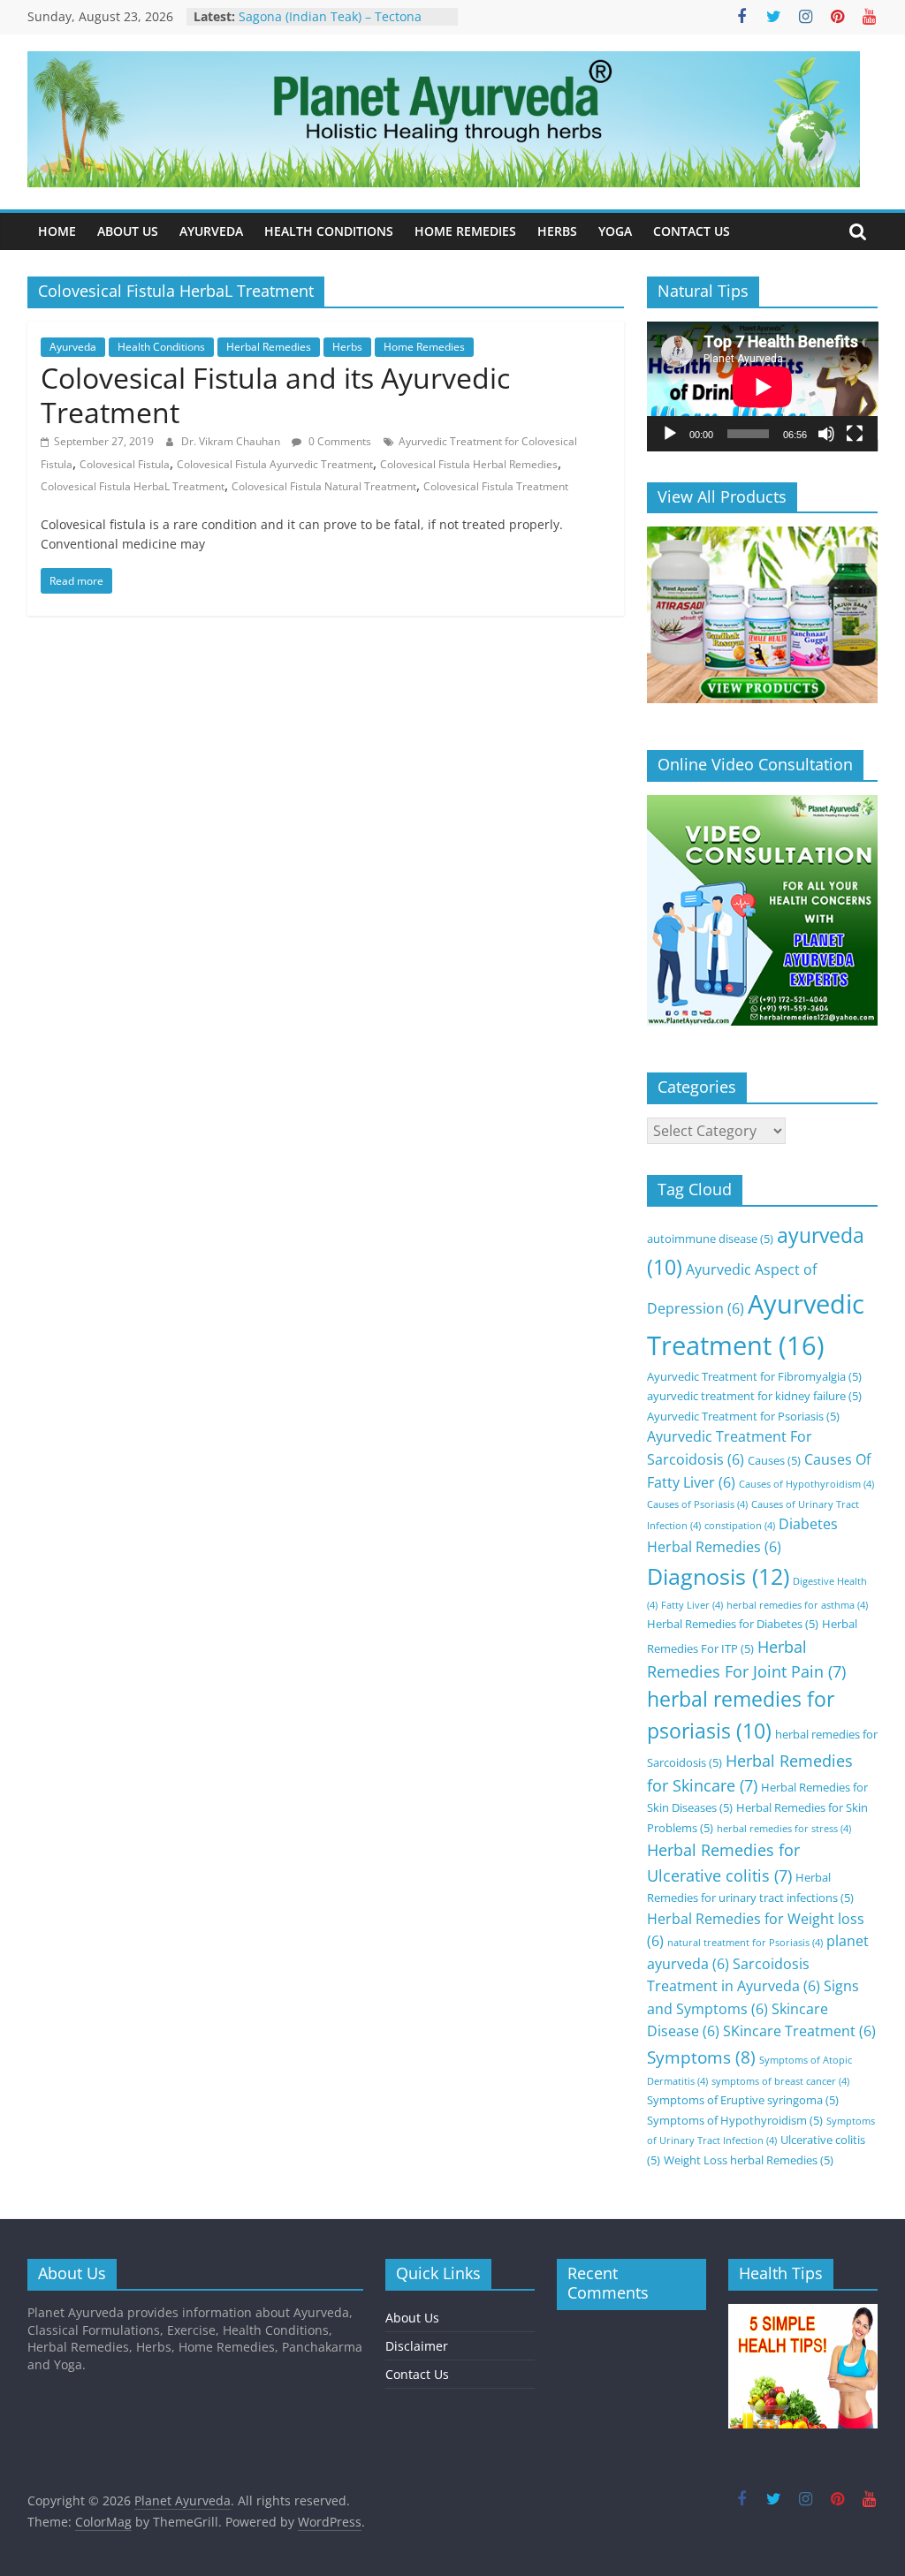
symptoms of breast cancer (780, 2081)
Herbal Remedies (269, 347)
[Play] (670, 434)
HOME (57, 231)
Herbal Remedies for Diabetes (733, 1624)
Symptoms (701, 2057)
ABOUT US (128, 231)
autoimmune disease (710, 1239)
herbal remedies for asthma (797, 1605)
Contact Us (417, 2374)
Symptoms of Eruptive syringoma (743, 2100)
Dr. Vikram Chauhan (232, 441)
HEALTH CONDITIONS (329, 231)
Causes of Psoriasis (697, 1504)
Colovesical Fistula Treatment (496, 486)
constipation (740, 1526)
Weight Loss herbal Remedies (749, 2160)
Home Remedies (424, 347)
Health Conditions (161, 347)
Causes (774, 1460)
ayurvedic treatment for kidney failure (754, 1396)
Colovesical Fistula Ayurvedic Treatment (275, 464)
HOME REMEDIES (465, 231)
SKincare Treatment (799, 2031)
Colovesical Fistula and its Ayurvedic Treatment (275, 394)
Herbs (347, 347)
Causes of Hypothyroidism (806, 1484)
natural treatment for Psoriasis (745, 1943)
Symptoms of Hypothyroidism (735, 2120)
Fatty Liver (692, 1605)
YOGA (615, 231)
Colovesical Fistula (125, 464)
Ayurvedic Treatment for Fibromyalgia (754, 1376)
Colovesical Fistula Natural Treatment (324, 486)
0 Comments (338, 441)
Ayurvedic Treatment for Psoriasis (743, 1416)
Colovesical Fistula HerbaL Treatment (133, 486)
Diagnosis (718, 1576)
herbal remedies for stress (784, 1829)
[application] (763, 386)
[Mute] (826, 434)
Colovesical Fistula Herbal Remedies (469, 464)
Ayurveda (73, 347)
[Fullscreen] (855, 434)
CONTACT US (692, 231)
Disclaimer (417, 2346)
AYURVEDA (211, 231)
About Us (412, 2318)
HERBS (557, 231)
